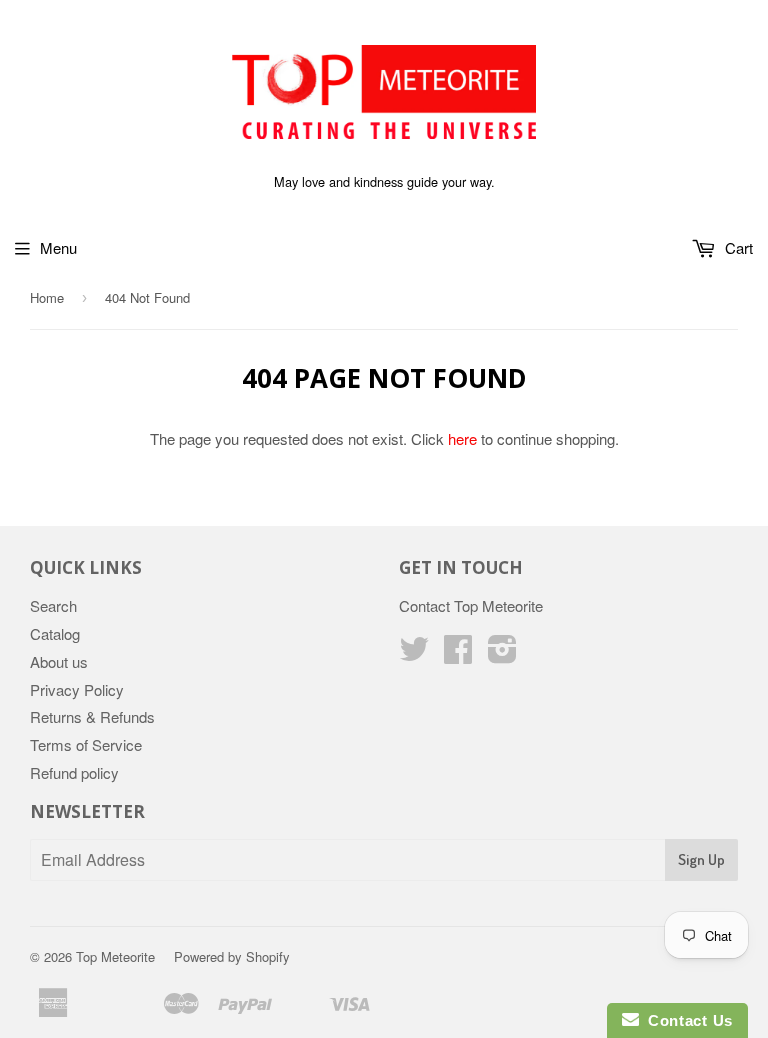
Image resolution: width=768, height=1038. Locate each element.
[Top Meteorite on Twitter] (414, 654)
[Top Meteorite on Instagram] (502, 654)
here (462, 438)
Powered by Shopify (232, 956)
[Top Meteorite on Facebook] (458, 654)
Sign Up (701, 859)
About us (59, 661)
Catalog (55, 633)
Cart (737, 247)
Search (53, 605)
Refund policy (74, 772)
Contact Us (686, 1020)
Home (47, 297)
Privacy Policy (77, 689)
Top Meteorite (115, 956)
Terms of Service (86, 744)
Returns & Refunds (92, 716)
